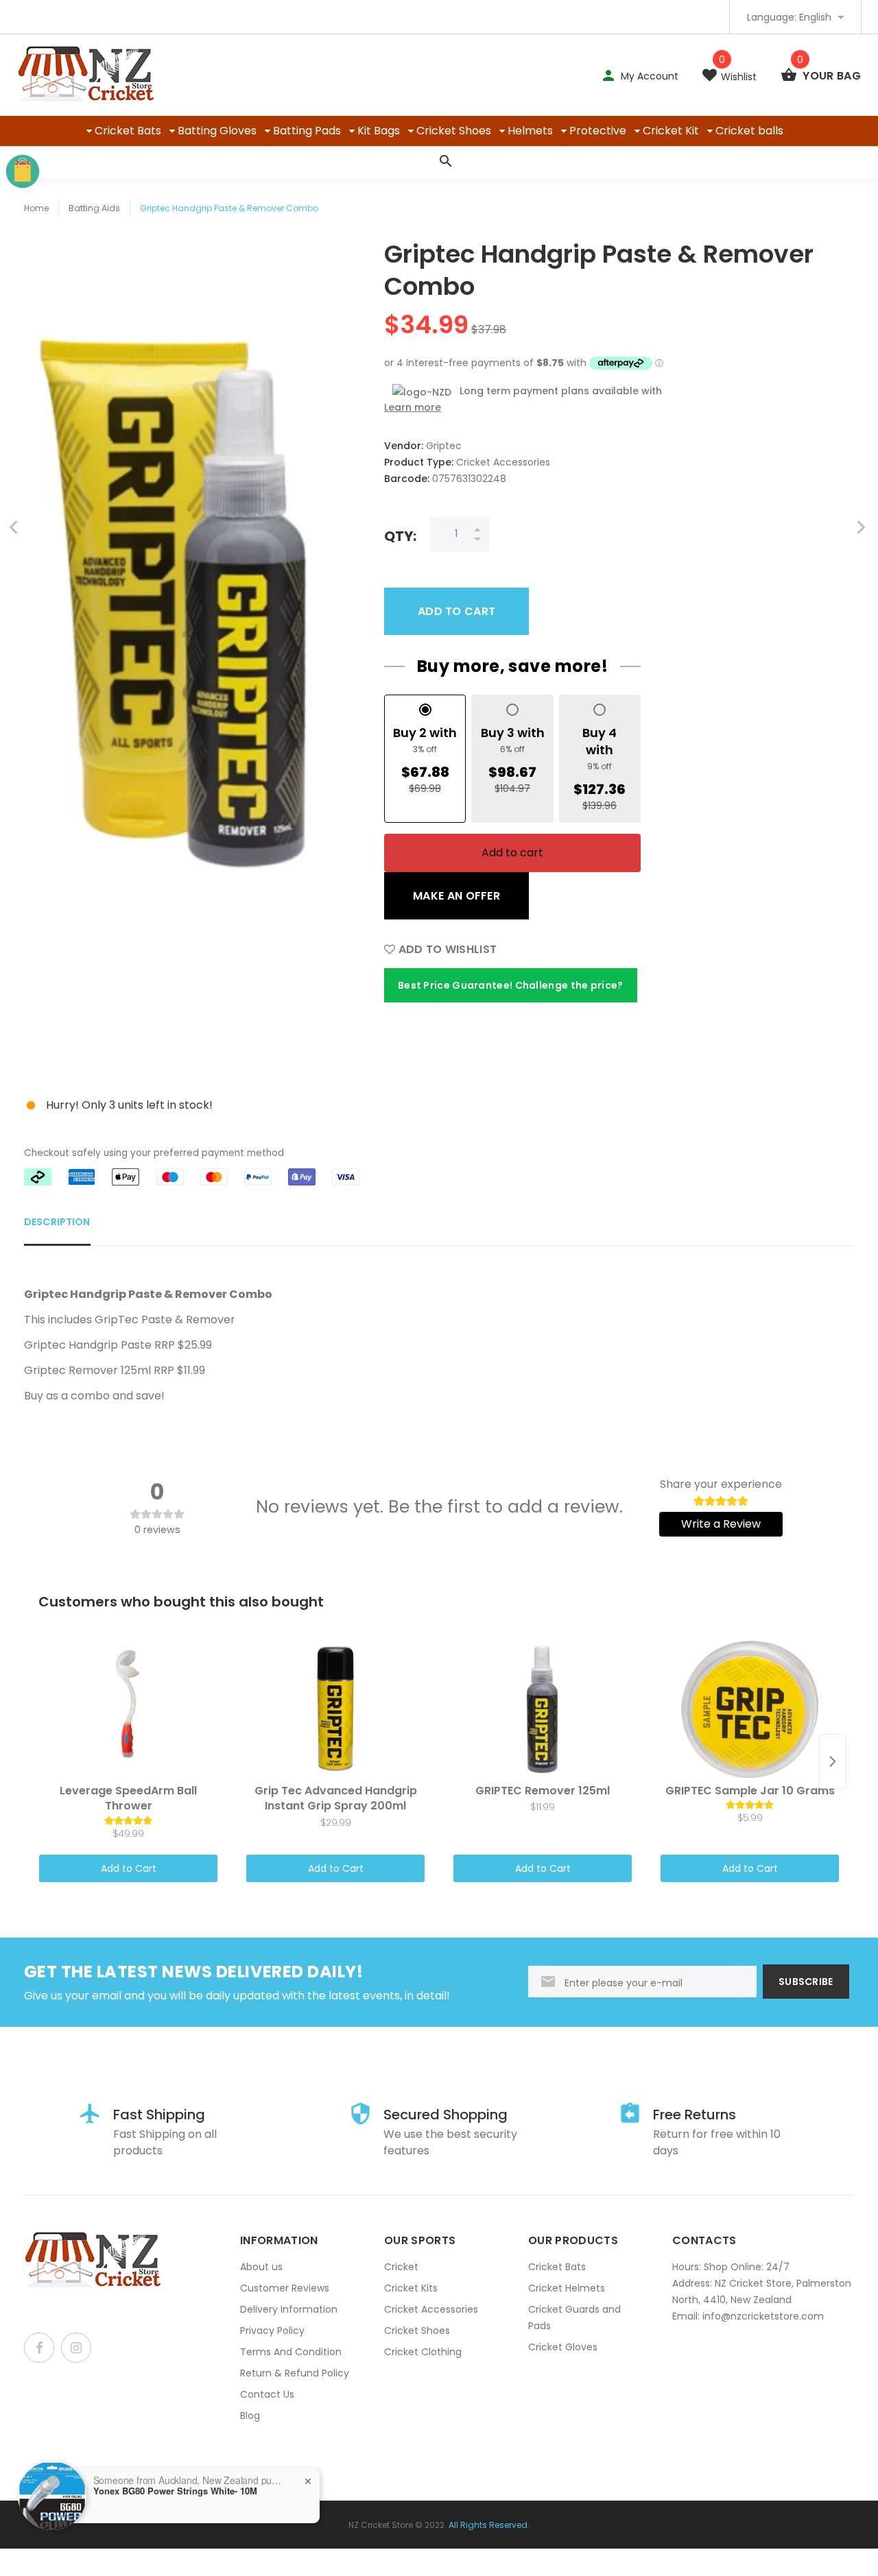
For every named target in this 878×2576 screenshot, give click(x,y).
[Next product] (833, 1761)
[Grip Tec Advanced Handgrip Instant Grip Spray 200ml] (335, 1709)
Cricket (401, 2267)
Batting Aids (94, 208)
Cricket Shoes (454, 131)
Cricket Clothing (423, 2352)
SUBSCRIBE (806, 1982)
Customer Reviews (285, 2288)
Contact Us (267, 2394)
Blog (250, 2416)
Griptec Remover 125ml (87, 1370)
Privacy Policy (272, 2331)
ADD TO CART (456, 611)
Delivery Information (289, 2309)
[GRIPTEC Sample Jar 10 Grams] (750, 1709)
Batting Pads (307, 131)
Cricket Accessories (431, 2309)
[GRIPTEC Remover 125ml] (543, 1709)
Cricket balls (749, 131)
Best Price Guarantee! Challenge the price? (511, 985)
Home (36, 208)
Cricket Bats (128, 131)
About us (261, 2267)
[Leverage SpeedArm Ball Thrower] (128, 1709)
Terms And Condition (291, 2352)
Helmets (530, 131)
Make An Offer (456, 896)
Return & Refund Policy (295, 2373)
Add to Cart (129, 1868)
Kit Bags (379, 131)
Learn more (413, 407)
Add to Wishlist (446, 949)
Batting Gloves (217, 131)
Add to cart (512, 853)
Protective (598, 131)
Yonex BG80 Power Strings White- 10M (175, 2491)
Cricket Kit (671, 131)
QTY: (400, 536)
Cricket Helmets (567, 2288)
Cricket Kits (411, 2288)
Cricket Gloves (563, 2347)
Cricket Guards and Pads (574, 2318)
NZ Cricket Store (381, 2525)
